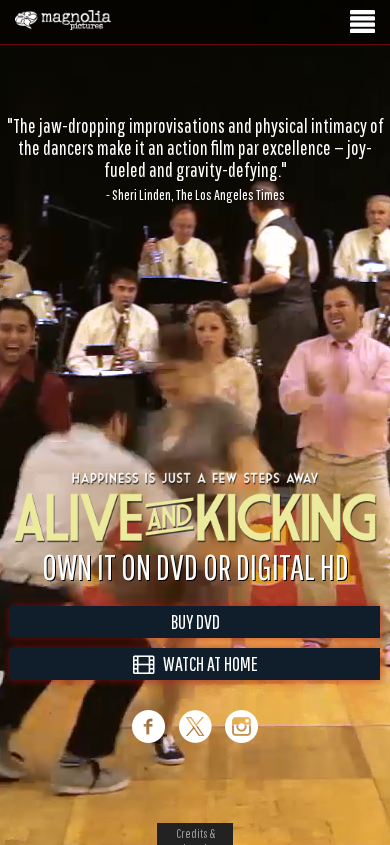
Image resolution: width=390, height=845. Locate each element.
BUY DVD (195, 621)
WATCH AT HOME (206, 663)
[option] (195, 137)
